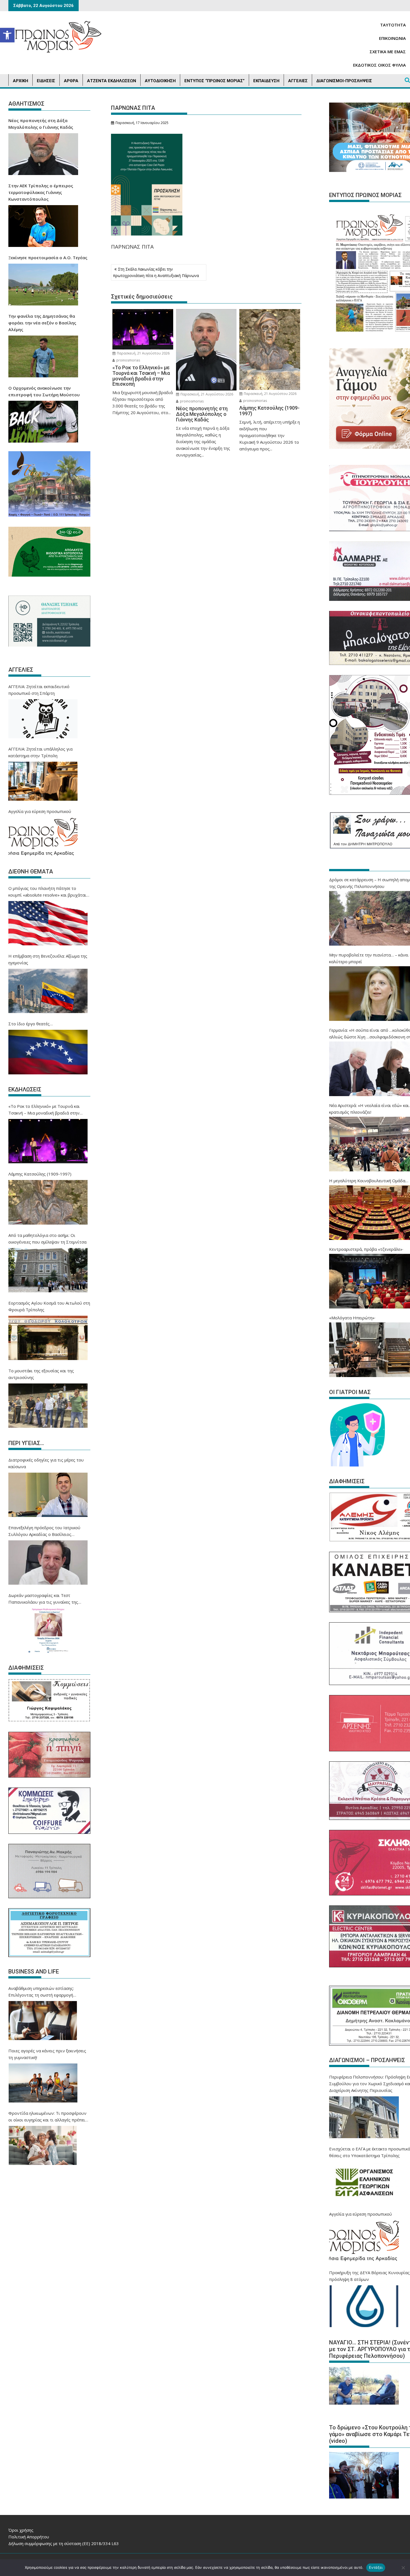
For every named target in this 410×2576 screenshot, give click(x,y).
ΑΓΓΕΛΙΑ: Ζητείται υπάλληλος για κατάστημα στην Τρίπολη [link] (40, 752)
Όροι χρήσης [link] (21, 2530)
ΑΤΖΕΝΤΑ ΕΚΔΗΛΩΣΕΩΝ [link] (112, 81)
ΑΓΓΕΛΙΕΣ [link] (298, 81)
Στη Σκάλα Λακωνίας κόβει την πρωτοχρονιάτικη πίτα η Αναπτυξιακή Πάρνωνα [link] (156, 272)
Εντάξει (376, 2567)
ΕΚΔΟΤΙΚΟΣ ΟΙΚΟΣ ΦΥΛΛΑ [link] (379, 65)
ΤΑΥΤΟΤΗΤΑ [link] (393, 25)
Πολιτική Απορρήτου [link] (29, 2537)
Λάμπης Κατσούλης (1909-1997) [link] (40, 1174)
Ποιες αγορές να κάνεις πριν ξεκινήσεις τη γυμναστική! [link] (47, 2054)
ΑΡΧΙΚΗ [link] (20, 81)
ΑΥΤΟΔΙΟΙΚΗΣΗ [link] (160, 81)
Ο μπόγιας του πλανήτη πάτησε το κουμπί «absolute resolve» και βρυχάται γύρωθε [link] (47, 892)
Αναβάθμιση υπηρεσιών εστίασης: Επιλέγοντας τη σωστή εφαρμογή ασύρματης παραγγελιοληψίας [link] (41, 1992)
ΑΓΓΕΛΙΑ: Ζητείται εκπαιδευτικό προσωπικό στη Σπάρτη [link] (39, 690)
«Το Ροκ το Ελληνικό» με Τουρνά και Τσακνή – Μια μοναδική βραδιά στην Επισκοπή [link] (44, 1110)
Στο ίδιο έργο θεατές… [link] (31, 1024)
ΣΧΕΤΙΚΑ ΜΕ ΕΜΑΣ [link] (388, 52)
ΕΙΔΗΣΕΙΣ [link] (46, 81)
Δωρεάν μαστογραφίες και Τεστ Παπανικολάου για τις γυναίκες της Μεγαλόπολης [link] (43, 1599)
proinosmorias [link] (128, 360)
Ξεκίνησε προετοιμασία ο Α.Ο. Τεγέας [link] (48, 258)
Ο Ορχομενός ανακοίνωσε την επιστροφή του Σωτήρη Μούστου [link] (44, 391)
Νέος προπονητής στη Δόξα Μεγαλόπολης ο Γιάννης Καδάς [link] (41, 124)
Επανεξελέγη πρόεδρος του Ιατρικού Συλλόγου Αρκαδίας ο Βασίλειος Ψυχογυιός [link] (44, 1531)
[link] (7, 35)
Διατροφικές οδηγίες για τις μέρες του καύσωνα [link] (46, 1463)
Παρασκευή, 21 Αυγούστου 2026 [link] (143, 353)
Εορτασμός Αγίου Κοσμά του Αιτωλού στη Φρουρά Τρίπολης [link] (49, 1306)
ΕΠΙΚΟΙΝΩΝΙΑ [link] (392, 38)
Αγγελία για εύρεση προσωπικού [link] (40, 811)
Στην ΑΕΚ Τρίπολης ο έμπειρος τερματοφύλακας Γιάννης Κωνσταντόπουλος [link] (41, 192)
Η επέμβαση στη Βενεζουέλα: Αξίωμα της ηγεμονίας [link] (48, 959)
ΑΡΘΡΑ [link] (71, 81)
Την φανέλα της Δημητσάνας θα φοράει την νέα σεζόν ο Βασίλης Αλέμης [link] (42, 323)
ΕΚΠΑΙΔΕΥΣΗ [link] (266, 81)
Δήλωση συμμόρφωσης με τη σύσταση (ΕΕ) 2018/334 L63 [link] (64, 2543)
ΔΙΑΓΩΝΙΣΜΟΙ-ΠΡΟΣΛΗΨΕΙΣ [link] (344, 81)
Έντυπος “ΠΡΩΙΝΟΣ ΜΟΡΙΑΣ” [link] (214, 81)
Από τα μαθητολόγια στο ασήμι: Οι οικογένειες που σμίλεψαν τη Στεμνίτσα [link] (47, 1239)
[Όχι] (403, 2568)
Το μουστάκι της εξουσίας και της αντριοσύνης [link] (41, 1374)
